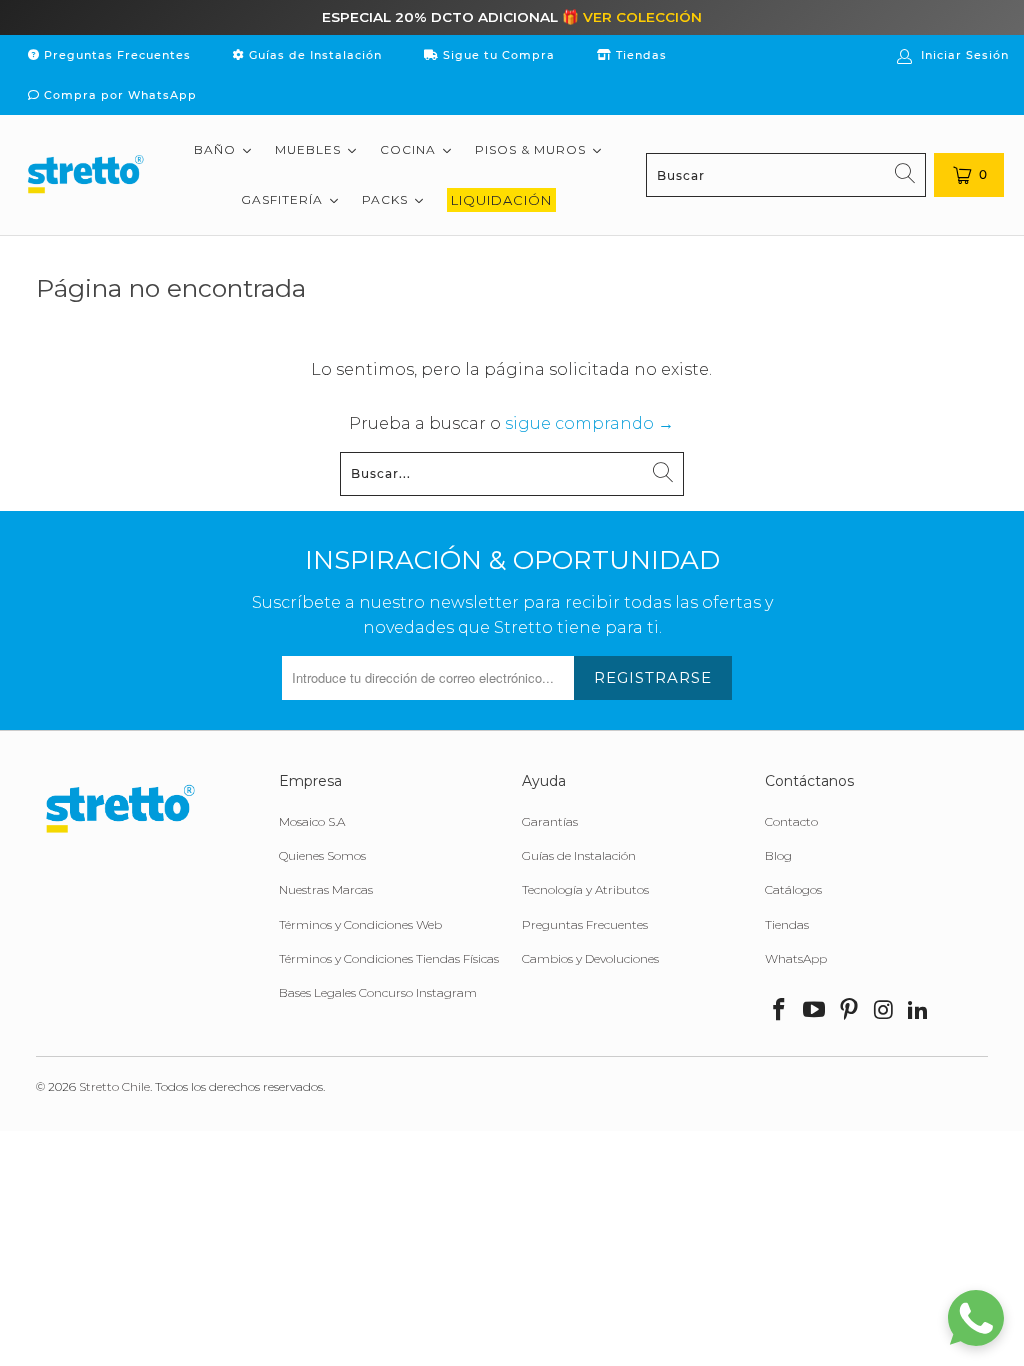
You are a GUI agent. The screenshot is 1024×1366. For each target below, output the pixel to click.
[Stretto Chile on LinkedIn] (919, 1011)
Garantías (550, 821)
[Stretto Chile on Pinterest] (850, 1011)
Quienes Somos (322, 855)
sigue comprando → (589, 423)
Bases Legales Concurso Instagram (378, 992)
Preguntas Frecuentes (115, 55)
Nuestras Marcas (326, 889)
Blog (778, 855)
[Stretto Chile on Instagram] (884, 1011)
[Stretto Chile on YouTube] (815, 1011)
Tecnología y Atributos (585, 889)
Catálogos (793, 889)
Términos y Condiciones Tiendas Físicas (389, 958)
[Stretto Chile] (85, 175)
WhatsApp (796, 958)
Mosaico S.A (312, 821)
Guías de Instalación (313, 55)
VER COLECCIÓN (642, 17)
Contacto (791, 821)
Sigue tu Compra (497, 55)
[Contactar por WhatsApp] (976, 1318)
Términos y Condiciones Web (360, 924)
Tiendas (639, 55)
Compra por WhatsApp (118, 95)
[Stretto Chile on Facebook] (780, 1011)
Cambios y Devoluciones (590, 958)
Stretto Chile (114, 1086)
